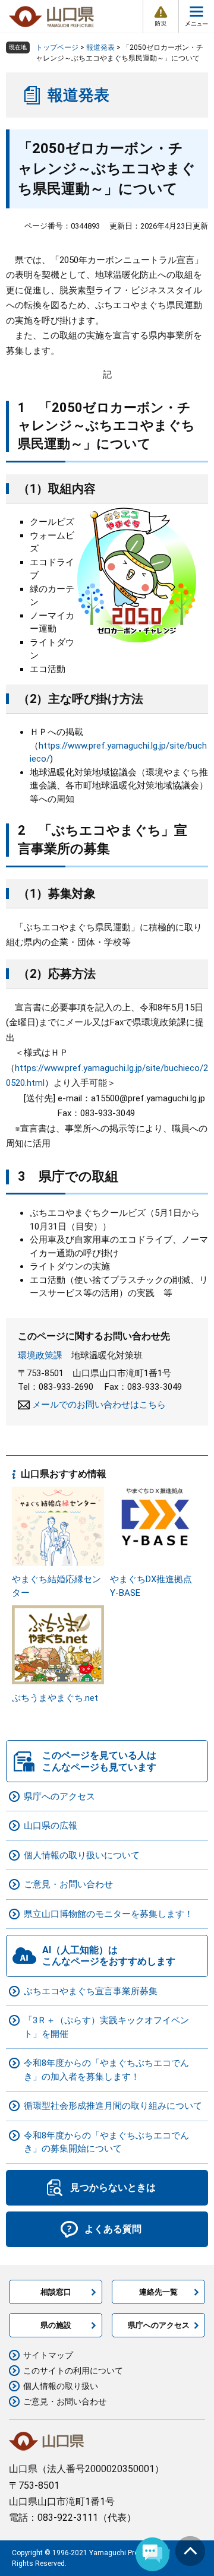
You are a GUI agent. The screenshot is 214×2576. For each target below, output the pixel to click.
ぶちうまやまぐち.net (55, 1698)
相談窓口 (56, 2292)
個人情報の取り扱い (61, 2386)
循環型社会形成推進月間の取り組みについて (113, 2106)
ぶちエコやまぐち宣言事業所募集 (91, 1991)
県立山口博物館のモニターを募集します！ (108, 1914)
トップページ (57, 47)
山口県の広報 (51, 1826)
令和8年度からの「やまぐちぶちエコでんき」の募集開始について (106, 2142)
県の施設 (56, 2325)
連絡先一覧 (158, 2292)
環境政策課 (40, 1355)
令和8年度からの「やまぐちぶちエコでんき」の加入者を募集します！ (106, 2070)
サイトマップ (48, 2355)
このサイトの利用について (73, 2371)
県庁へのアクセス (59, 1796)
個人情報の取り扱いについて (82, 1855)
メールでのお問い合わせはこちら (99, 1405)
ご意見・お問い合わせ (68, 1884)
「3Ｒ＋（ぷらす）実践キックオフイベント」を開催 (106, 2027)
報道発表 (100, 47)
